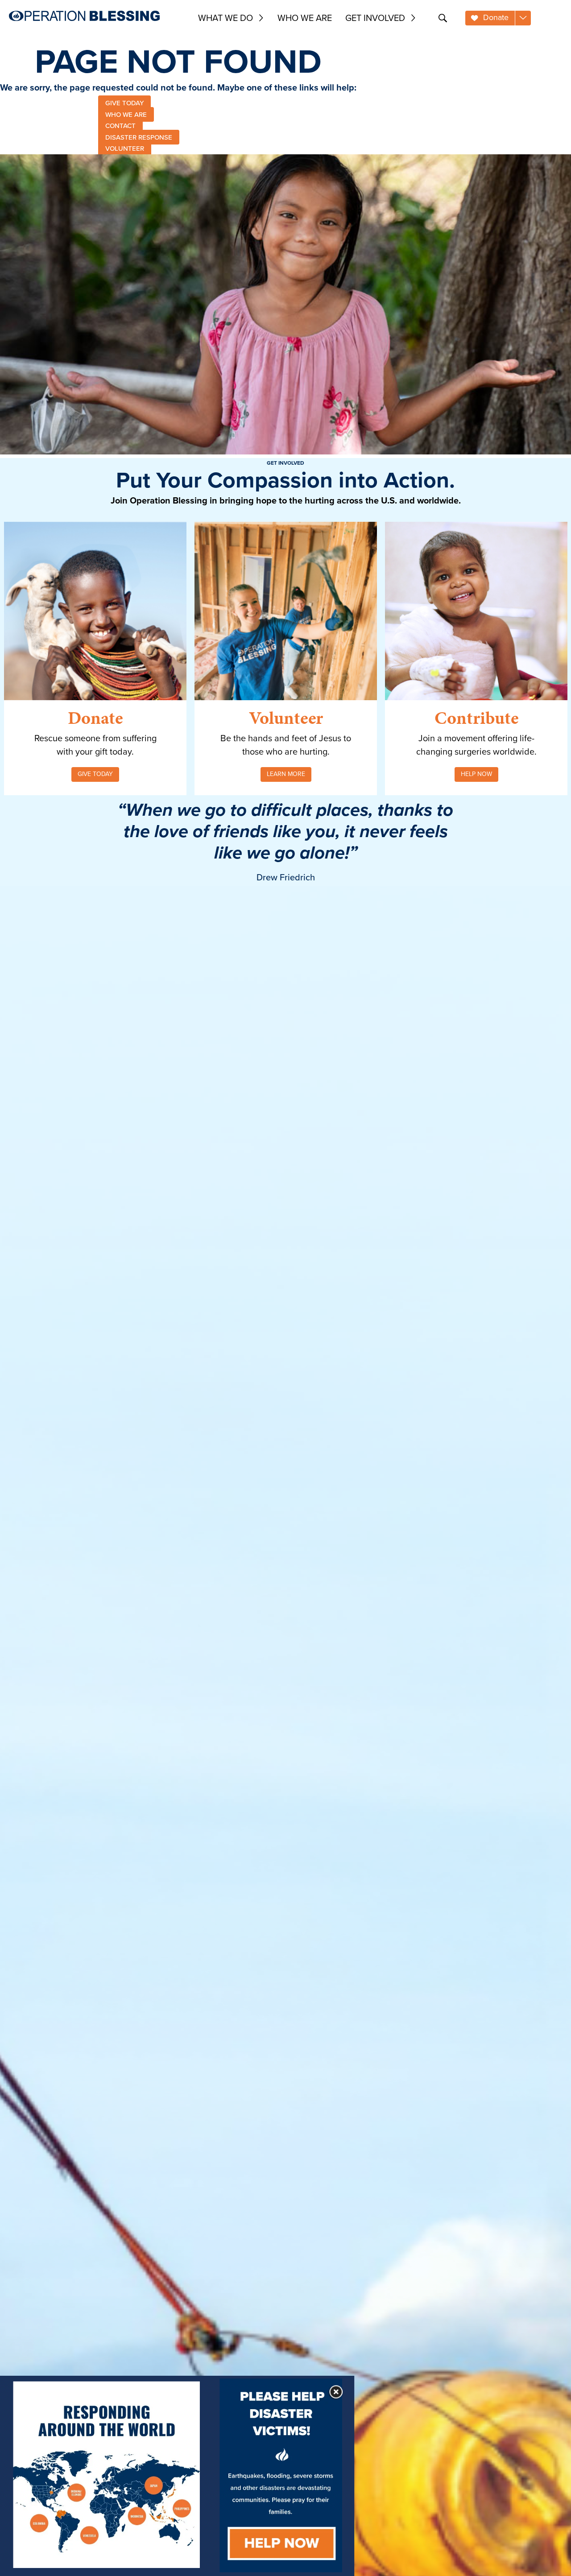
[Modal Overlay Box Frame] (177, 2476)
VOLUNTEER (125, 149)
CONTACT (120, 126)
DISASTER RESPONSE (139, 137)
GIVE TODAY (124, 103)
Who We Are (305, 18)
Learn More (286, 774)
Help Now (476, 774)
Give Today (95, 774)
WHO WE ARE (126, 114)
